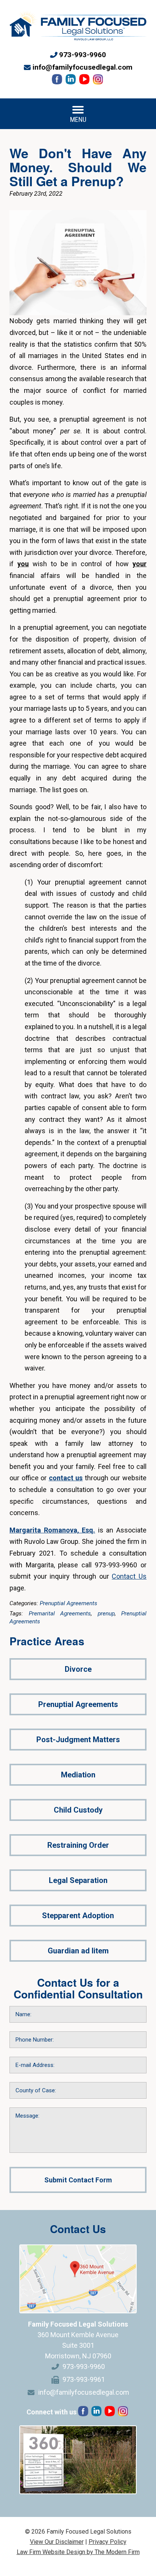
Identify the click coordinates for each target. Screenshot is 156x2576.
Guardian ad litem (78, 1951)
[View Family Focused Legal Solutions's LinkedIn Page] (71, 81)
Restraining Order (78, 1845)
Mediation (78, 1775)
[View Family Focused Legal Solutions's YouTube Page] (85, 81)
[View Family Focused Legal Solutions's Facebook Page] (58, 81)
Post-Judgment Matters (78, 1740)
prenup (106, 1614)
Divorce (78, 1669)
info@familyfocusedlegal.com (83, 67)
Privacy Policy (108, 2542)
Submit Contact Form (78, 2180)
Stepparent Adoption (78, 1916)
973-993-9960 (83, 55)
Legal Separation (78, 1880)
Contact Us (129, 1576)
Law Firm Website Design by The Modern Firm (78, 2552)
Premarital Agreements (60, 1614)
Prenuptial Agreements (69, 1603)
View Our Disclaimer (57, 2542)
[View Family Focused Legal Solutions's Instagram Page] (99, 81)
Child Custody (78, 1810)
